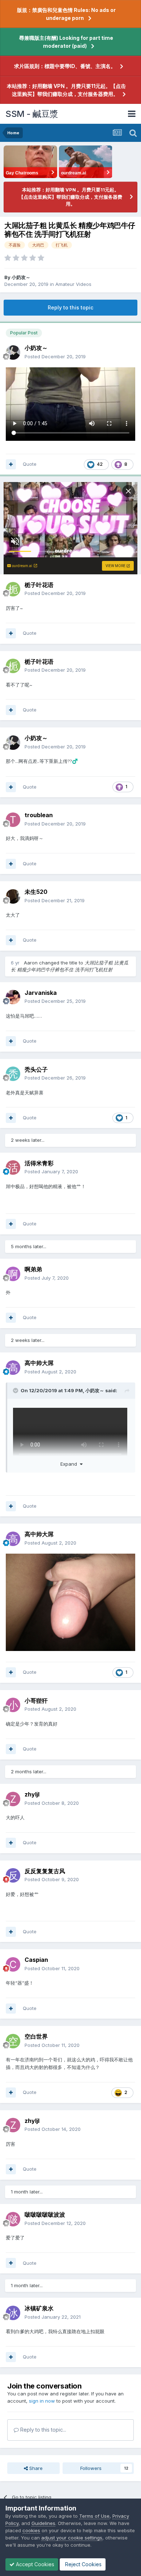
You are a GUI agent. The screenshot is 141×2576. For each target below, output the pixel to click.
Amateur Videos (73, 284)
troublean (39, 815)
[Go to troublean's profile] (13, 820)
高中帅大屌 (39, 1363)
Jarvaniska (41, 993)
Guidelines (43, 2523)
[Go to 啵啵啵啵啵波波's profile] (13, 2219)
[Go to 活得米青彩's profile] (13, 1167)
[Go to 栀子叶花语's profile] (13, 589)
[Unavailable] (70, 1602)
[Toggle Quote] (16, 1390)
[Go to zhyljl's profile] (13, 1799)
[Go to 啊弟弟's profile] (13, 1274)
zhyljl (32, 1794)
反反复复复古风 (45, 1871)
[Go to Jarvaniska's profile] (13, 997)
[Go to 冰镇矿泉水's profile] (13, 2313)
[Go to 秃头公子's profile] (13, 1074)
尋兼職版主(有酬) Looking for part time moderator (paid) (66, 42)
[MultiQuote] (11, 464)
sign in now (42, 2401)
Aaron (31, 963)
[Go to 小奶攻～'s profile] (13, 352)
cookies (31, 2530)
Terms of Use (94, 2516)
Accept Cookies (34, 2564)
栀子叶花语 (39, 585)
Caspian (36, 1960)
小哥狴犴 (36, 1701)
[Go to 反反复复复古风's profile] (13, 1875)
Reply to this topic (70, 307)
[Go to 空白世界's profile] (13, 2041)
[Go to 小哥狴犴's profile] (13, 1705)
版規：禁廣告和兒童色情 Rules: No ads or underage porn (66, 14)
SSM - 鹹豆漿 (32, 114)
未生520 (36, 892)
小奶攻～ (21, 277)
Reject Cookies (83, 2564)
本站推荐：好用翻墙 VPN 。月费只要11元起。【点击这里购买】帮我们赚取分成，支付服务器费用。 (66, 90)
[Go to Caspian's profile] (13, 1964)
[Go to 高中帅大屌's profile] (13, 1368)
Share (35, 2468)
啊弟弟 (33, 1269)
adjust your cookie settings (72, 2538)
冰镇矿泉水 (39, 2308)
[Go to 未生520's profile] (13, 896)
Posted (55, 356)
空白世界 (36, 2036)
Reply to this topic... (42, 2430)
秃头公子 (36, 1069)
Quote (30, 464)
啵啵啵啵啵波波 (45, 2214)
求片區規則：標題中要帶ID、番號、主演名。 (65, 66)
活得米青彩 (39, 1163)
